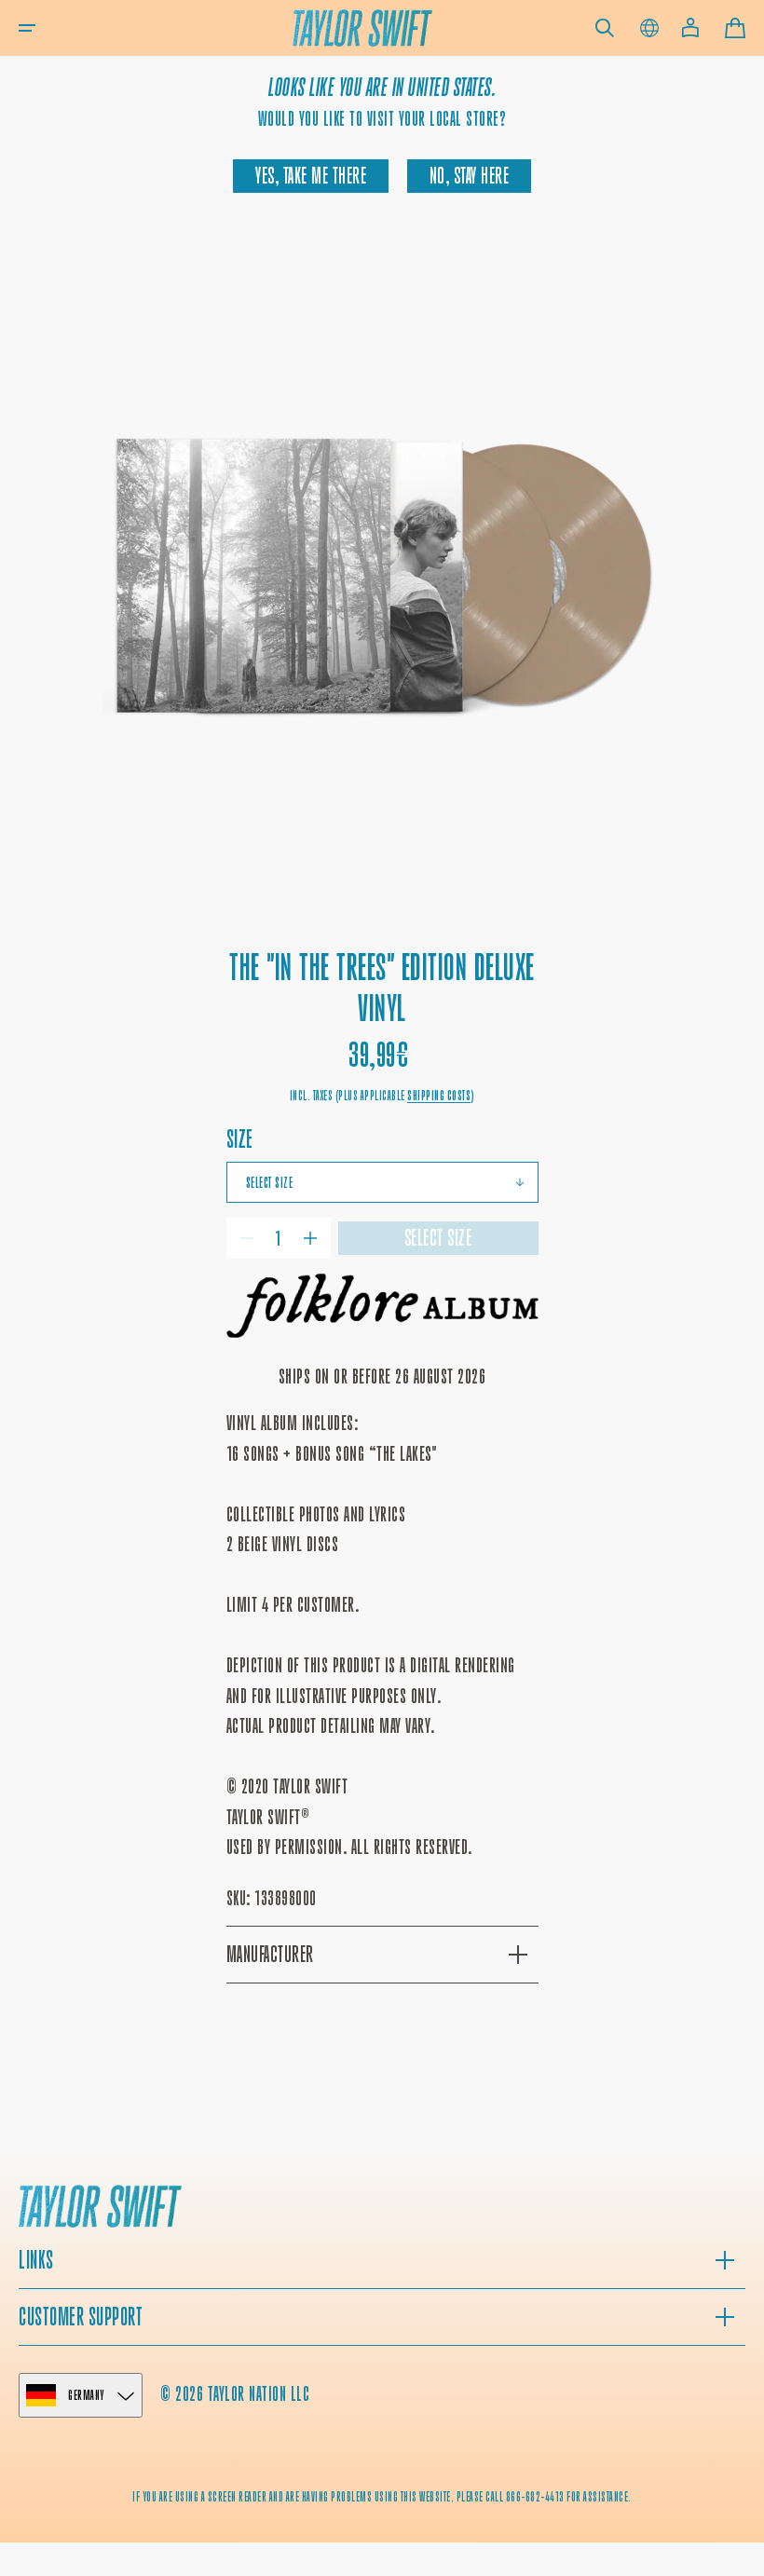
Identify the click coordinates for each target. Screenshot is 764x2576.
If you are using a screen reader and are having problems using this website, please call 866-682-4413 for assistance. (382, 2497)
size (240, 1139)
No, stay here (470, 176)
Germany (86, 2395)
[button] (27, 28)
